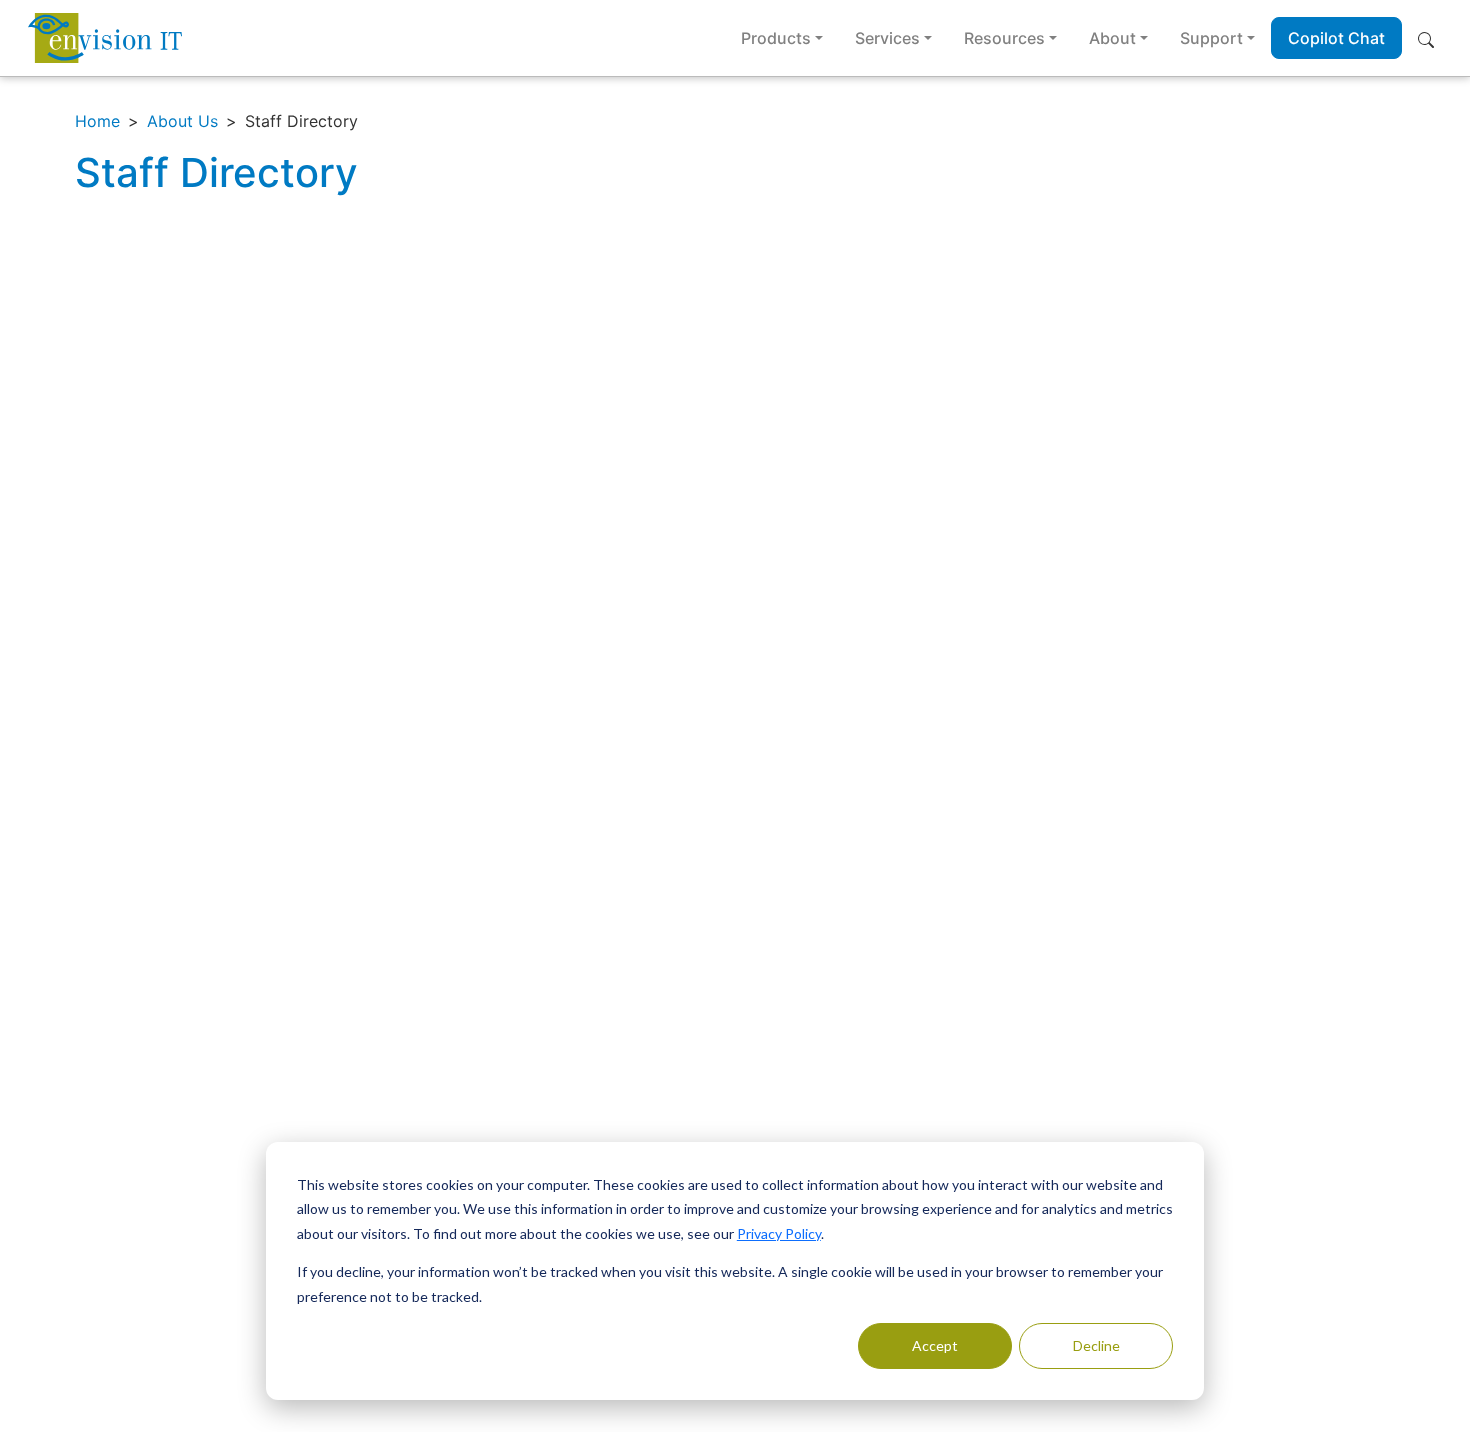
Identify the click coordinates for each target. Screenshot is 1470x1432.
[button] (1430, 38)
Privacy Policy (779, 1233)
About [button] (1112, 38)
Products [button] (776, 38)
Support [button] (1211, 38)
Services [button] (887, 38)
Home (97, 121)
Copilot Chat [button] (1336, 38)
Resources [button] (1004, 38)
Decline (1096, 1345)
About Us (182, 121)
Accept (935, 1345)
